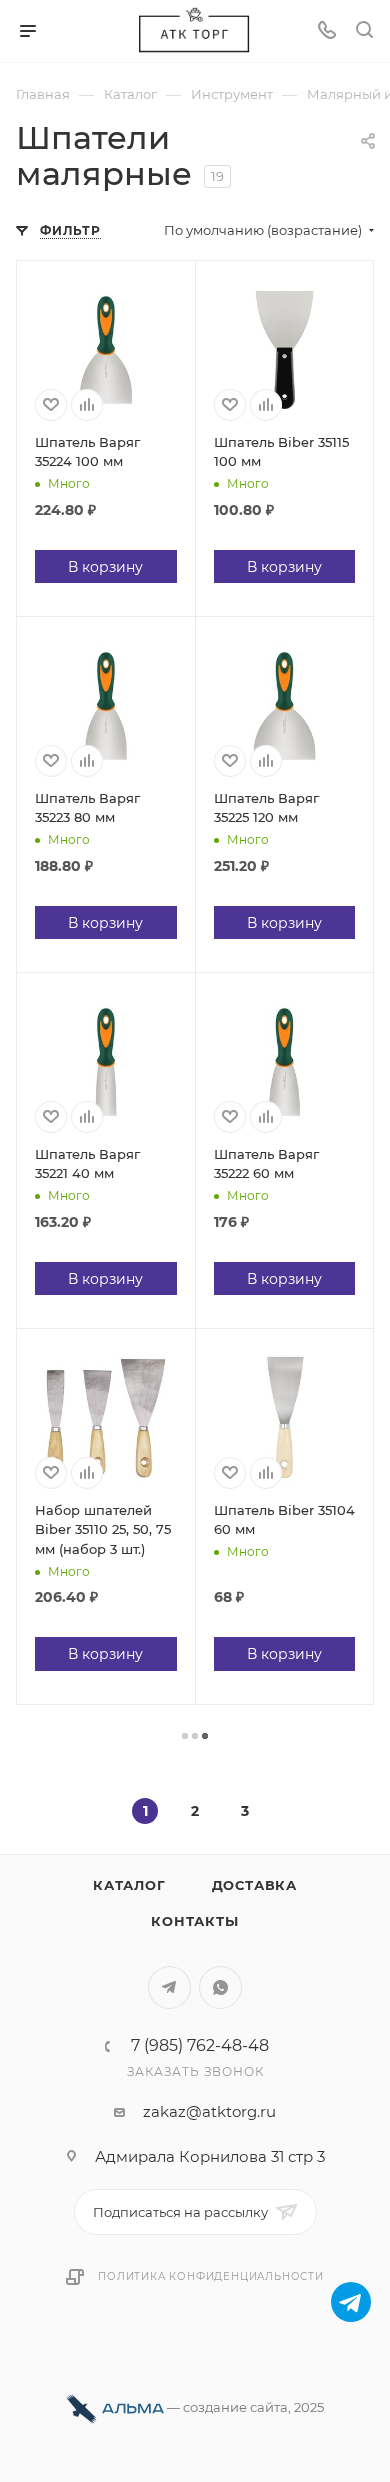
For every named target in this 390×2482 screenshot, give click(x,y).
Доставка (254, 1885)
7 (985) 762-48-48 (200, 2046)
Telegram (169, 1987)
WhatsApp (220, 1987)
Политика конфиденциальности (211, 2276)
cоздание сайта (235, 2407)
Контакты (194, 1921)
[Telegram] (351, 2302)
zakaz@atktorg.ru (209, 2111)
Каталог (129, 1885)
